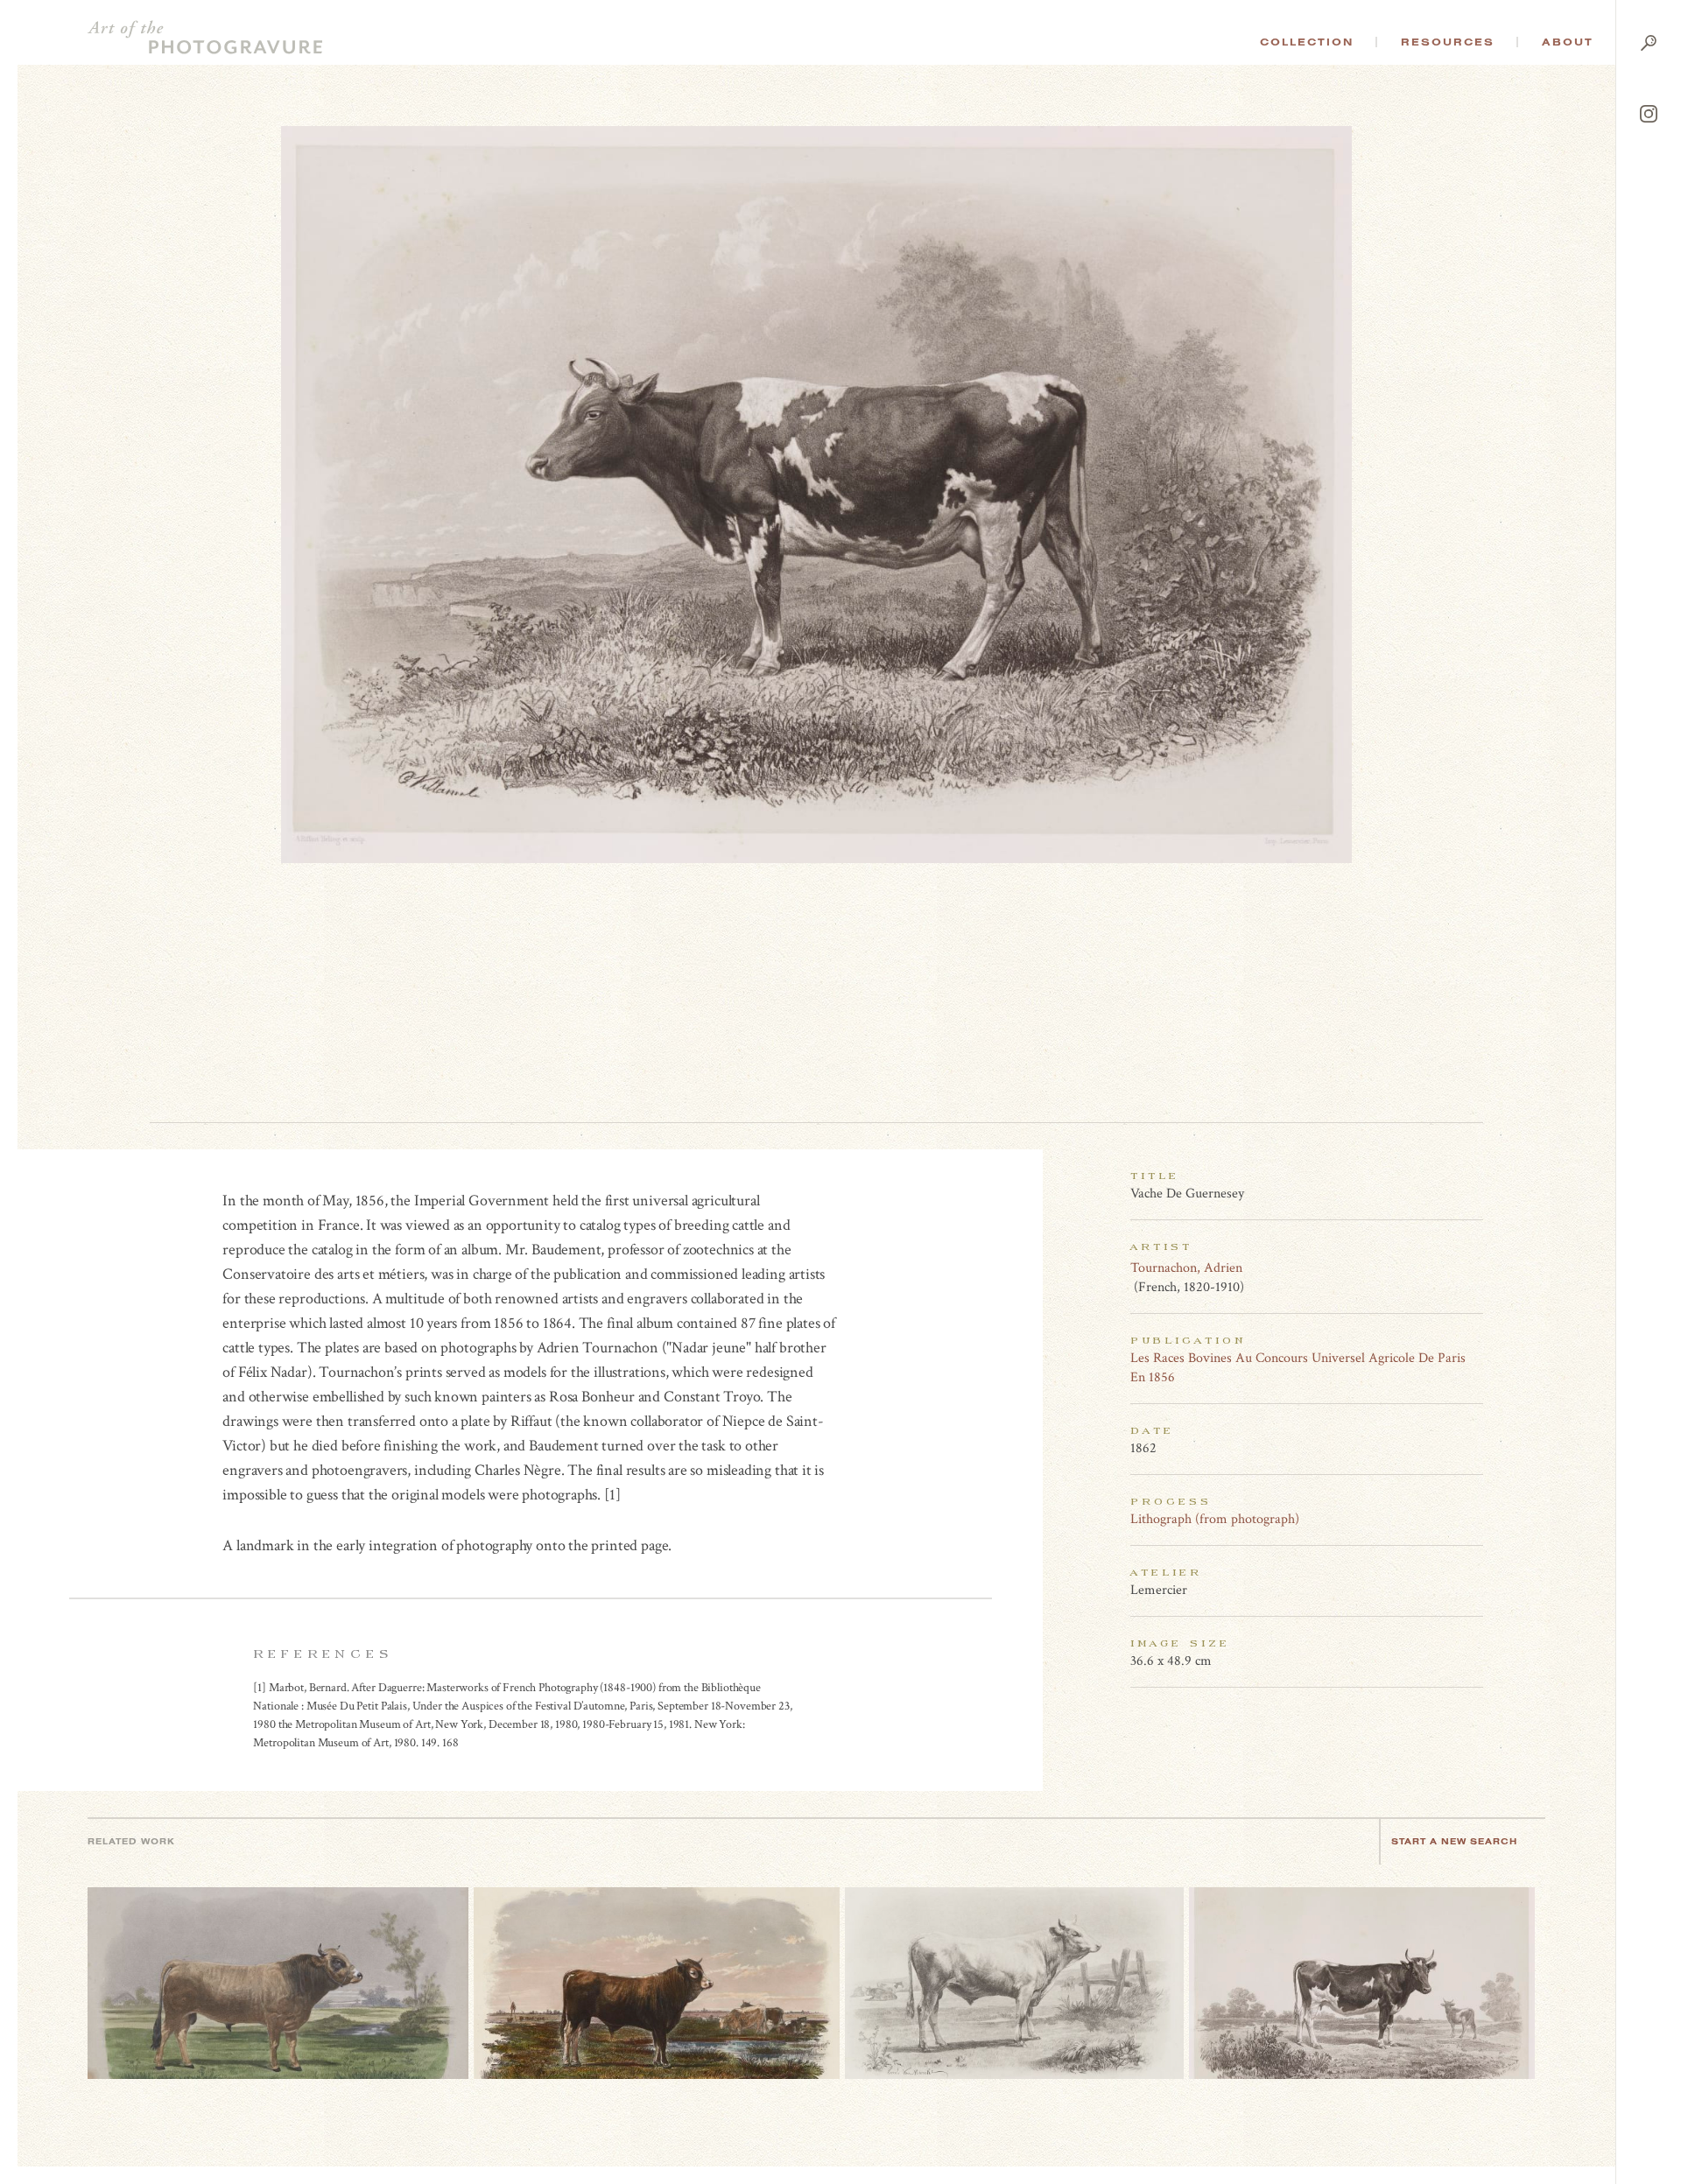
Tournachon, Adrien (1186, 1268)
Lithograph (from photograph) (1215, 1519)
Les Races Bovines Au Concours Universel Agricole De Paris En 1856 (1298, 1368)
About (1568, 42)
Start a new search (1454, 1841)
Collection (1307, 42)
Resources (1448, 42)
